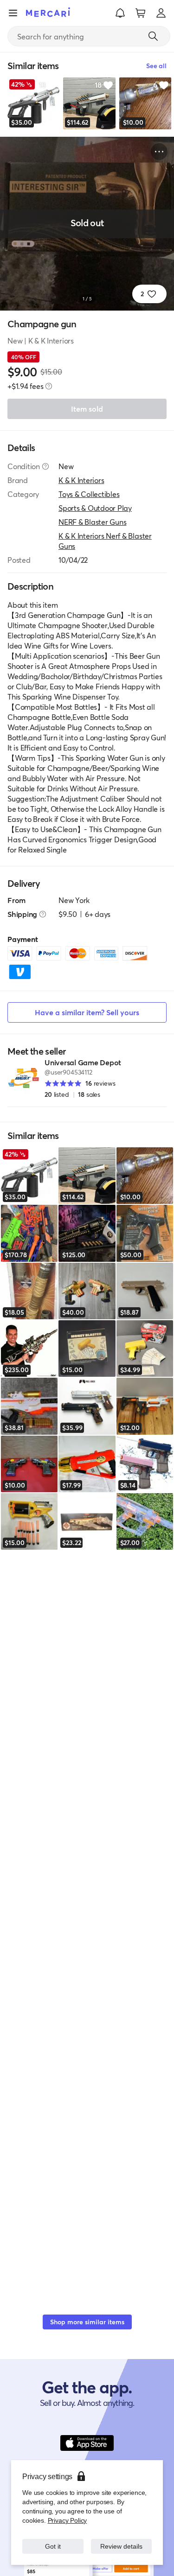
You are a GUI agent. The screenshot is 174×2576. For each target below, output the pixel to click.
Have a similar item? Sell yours (87, 1012)
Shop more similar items (87, 2322)
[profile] (161, 13)
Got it (53, 2546)
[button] (120, 13)
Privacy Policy (67, 2520)
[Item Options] (159, 152)
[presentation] (49, 386)
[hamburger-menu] (13, 13)
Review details (121, 2546)
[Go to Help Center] (45, 466)
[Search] (153, 36)
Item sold (87, 409)
